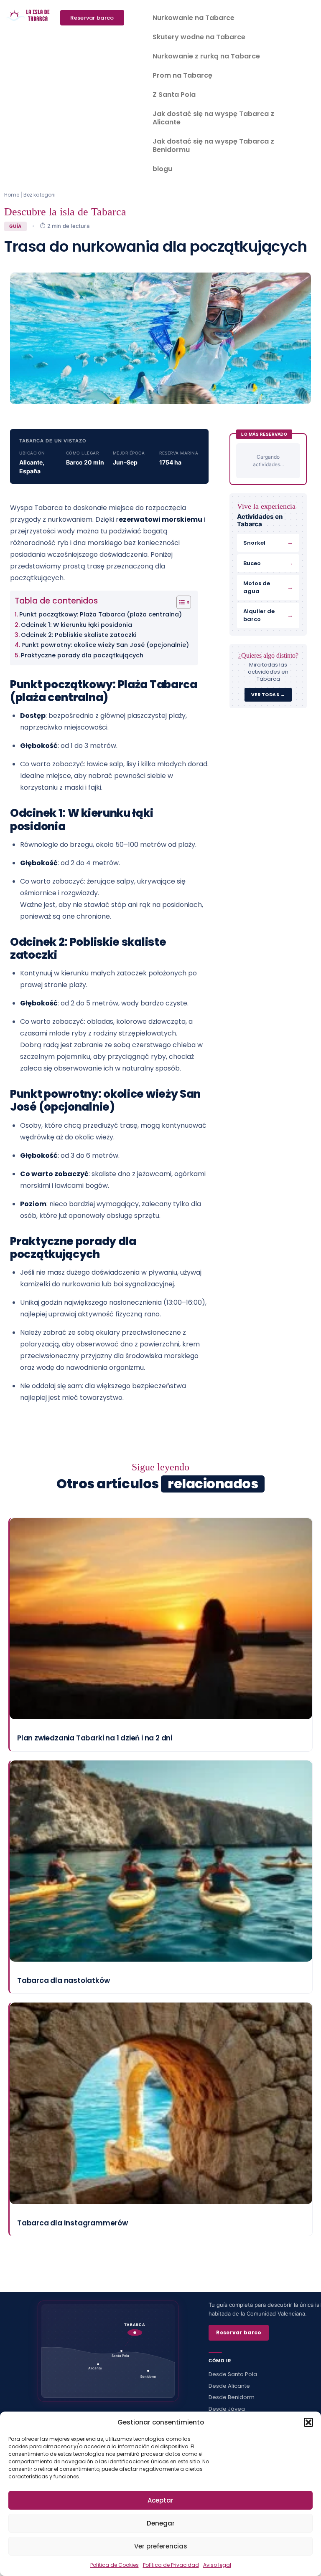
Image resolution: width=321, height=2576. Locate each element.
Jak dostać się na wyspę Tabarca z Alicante (213, 118)
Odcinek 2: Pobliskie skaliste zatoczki (79, 635)
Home (12, 195)
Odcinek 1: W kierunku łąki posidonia (76, 625)
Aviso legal (217, 2565)
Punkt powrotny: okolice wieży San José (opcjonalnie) (105, 645)
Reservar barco (239, 2332)
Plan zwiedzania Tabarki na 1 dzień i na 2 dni (95, 1738)
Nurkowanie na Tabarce (194, 18)
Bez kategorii (39, 195)
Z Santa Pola (174, 95)
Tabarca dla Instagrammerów (73, 2223)
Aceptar (160, 2500)
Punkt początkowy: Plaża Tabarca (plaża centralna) (101, 614)
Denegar (161, 2523)
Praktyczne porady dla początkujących (82, 655)
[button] (308, 2422)
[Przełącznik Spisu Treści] (180, 602)
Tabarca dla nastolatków (63, 1980)
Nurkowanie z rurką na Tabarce (206, 56)
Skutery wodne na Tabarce (199, 37)
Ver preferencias (161, 2546)
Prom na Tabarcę (182, 75)
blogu (162, 169)
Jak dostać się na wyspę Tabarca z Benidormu (213, 145)
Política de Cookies (115, 2565)
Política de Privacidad (171, 2565)
